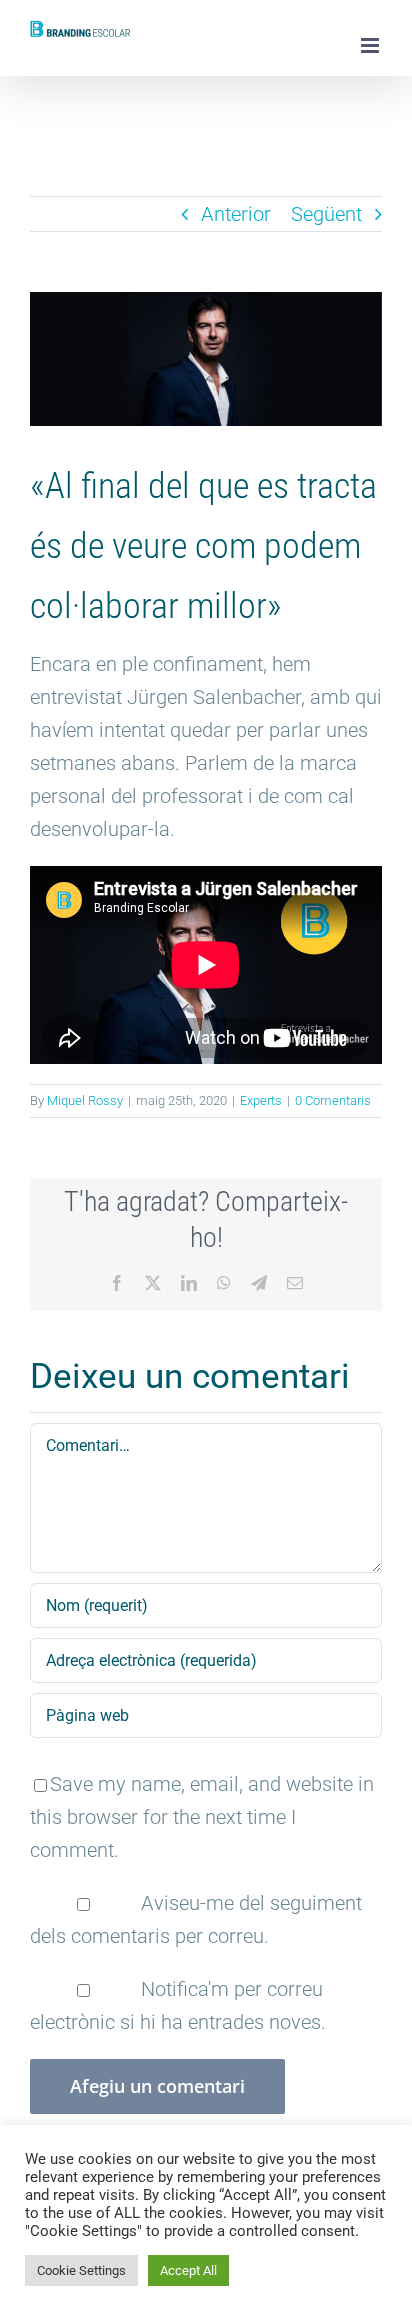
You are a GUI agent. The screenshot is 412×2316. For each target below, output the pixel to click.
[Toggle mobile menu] (371, 45)
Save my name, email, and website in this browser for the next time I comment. (202, 1817)
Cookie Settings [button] (81, 2270)
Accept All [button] (188, 2270)
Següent (326, 214)
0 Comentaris (333, 1100)
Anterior (236, 214)
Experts (261, 1100)
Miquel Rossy (85, 1100)
